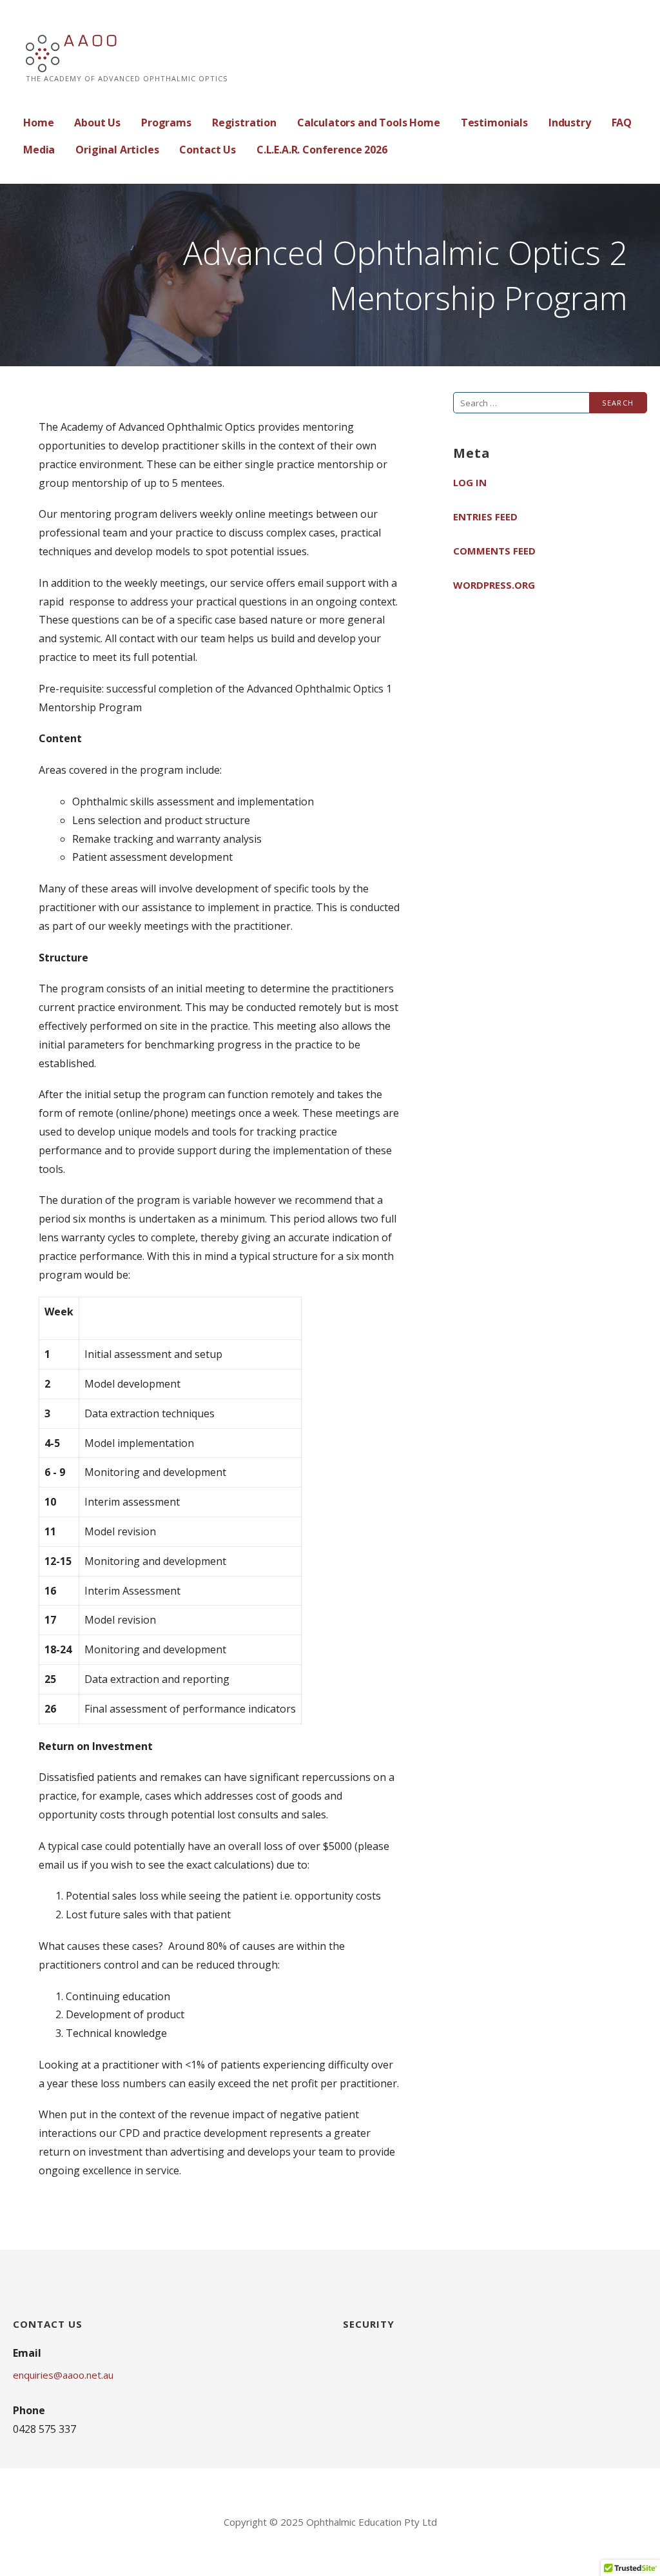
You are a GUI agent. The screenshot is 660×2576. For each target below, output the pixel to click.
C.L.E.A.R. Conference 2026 (322, 150)
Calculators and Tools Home (369, 123)
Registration (244, 123)
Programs (166, 123)
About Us (97, 123)
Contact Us (207, 150)
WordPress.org (494, 585)
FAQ (622, 123)
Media (39, 150)
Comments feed (494, 551)
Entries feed (485, 516)
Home (38, 123)
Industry (570, 123)
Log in (470, 482)
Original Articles (117, 150)
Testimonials (494, 123)
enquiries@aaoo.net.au (63, 2375)
